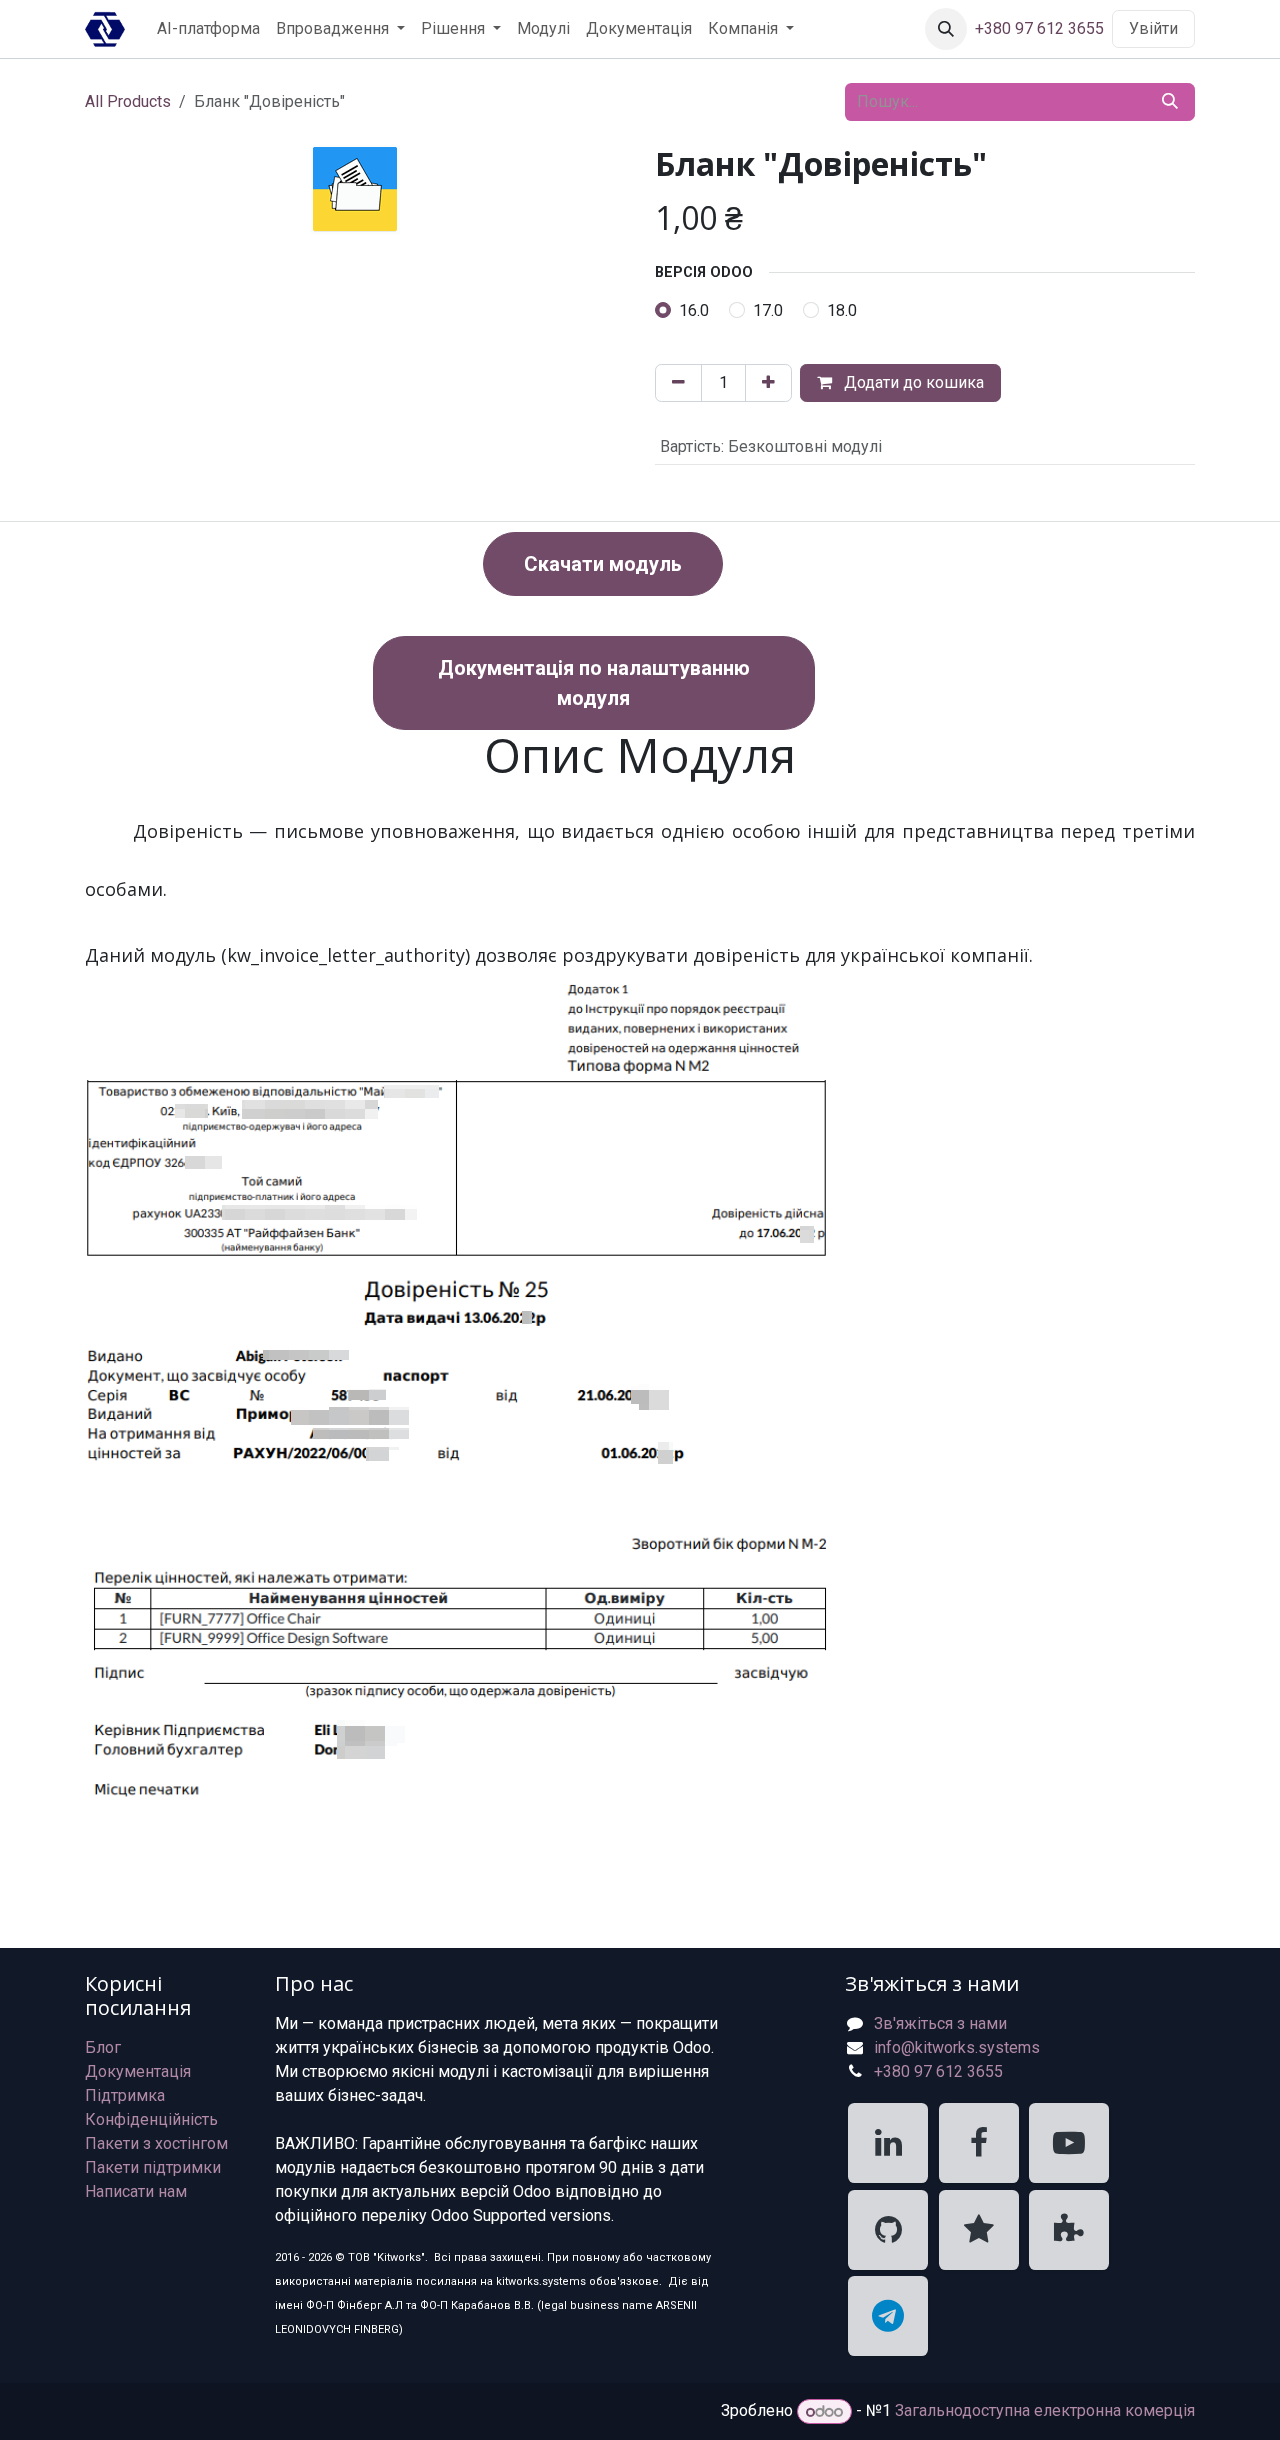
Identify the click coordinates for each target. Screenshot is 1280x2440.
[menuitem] (208, 29)
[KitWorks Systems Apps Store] (1069, 2230)
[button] (946, 29)
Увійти (1153, 28)
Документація (138, 2071)
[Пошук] (1170, 102)
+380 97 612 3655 (1039, 28)
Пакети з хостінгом (156, 2143)
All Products (128, 101)
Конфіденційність (151, 2119)
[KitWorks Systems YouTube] (1069, 2143)
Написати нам (136, 2191)
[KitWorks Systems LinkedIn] (888, 2143)
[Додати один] (768, 383)
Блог (103, 2047)
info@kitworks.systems (957, 2047)
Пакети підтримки (153, 2167)
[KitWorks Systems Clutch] (979, 2230)
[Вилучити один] (678, 383)
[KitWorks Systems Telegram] (888, 2316)
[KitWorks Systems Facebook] (979, 2143)
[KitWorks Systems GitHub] (888, 2230)
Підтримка (125, 2095)
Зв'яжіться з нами (940, 2023)
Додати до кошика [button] (912, 382)
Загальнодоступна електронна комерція (1045, 2411)
